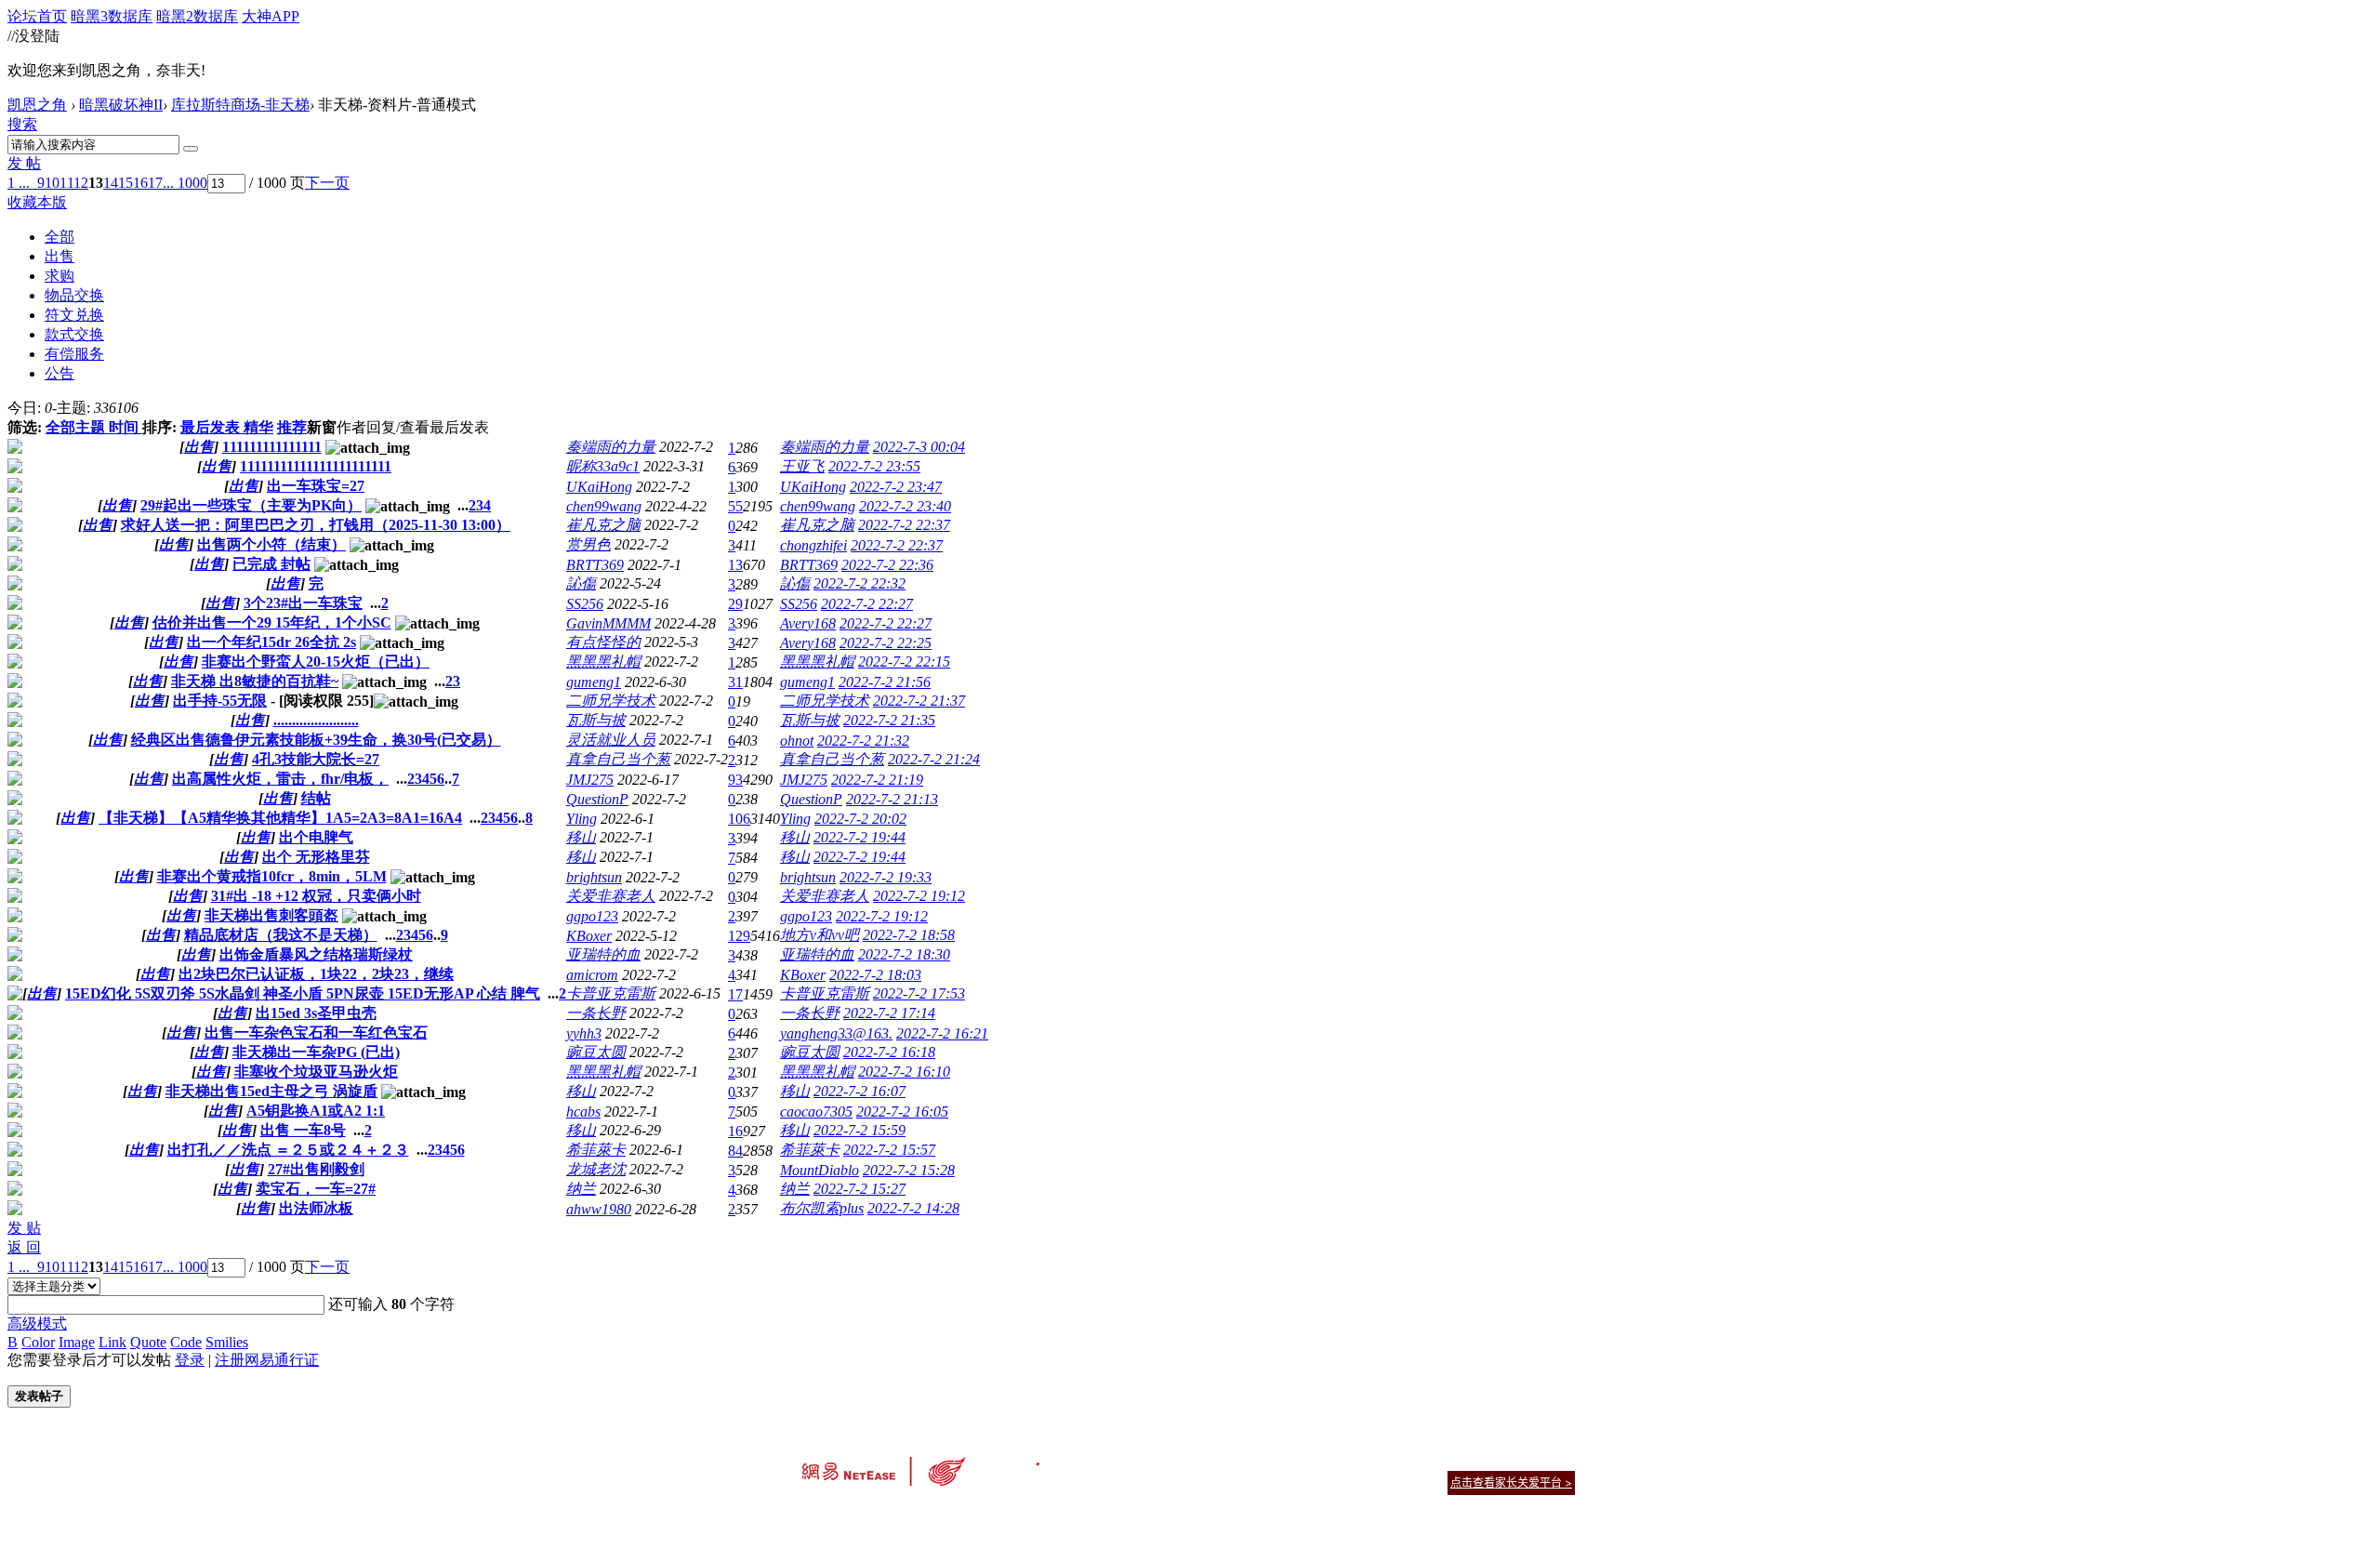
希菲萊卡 (596, 1150)
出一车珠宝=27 (316, 486)
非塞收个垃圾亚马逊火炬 (316, 1072)
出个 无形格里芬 (316, 857)
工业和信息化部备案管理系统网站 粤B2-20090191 (1060, 1515)
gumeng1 (594, 682)
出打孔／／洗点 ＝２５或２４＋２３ (288, 1150)
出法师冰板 (316, 1208)
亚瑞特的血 (603, 954)
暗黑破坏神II (121, 105)
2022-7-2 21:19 (877, 780)
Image (77, 1342)
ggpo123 (592, 916)
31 (735, 682)
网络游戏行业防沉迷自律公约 (1322, 1482)
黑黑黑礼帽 (603, 662)
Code (186, 1342)
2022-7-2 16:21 (942, 1033)
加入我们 (1553, 1459)
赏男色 (588, 544)
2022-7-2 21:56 (885, 682)
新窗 (322, 427)
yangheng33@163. (836, 1033)
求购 (59, 276)
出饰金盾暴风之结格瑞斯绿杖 (316, 954)
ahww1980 (599, 1209)
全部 (59, 237)
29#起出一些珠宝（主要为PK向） (251, 505)
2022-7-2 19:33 (886, 877)
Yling (582, 819)
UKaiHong (599, 487)
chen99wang (604, 506)
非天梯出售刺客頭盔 (271, 915)
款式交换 (74, 334)
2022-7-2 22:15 (904, 662)
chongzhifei (813, 545)
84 (735, 1151)
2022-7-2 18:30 (904, 954)
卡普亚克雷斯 (611, 993)
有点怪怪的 (603, 642)
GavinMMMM (608, 623)
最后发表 (210, 427)
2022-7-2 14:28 (913, 1208)
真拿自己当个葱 (618, 759)
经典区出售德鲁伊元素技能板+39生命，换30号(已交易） (316, 740)
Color (38, 1342)
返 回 (24, 1247)
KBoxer (589, 936)
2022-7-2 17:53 (919, 993)
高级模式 (37, 1324)
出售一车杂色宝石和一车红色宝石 (316, 1033)
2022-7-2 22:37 (904, 525)
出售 (59, 256)
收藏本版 (37, 202)
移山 (581, 837)
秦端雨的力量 (611, 447)
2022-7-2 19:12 (919, 896)
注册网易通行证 (267, 1360)
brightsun (594, 877)
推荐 (292, 427)
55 (735, 506)
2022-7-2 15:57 (889, 1150)
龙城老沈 (596, 1169)
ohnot (797, 741)
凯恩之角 (37, 105)
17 (155, 183)
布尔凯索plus (822, 1208)
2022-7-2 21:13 (892, 799)
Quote (148, 1342)
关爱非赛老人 (611, 896)
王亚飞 (802, 466)
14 (111, 183)
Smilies (227, 1342)
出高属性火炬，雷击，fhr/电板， (280, 779)
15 (126, 183)
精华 (258, 427)
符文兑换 (74, 315)
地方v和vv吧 (820, 935)
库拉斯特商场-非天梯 (240, 105)
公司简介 (1106, 1459)
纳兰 (581, 1189)
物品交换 (74, 295)
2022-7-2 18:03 (875, 975)
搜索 (22, 124)
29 (735, 604)
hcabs (583, 1112)
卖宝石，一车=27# (316, 1189)
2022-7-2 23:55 (874, 466)
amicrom (592, 975)
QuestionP (597, 799)
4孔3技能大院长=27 (316, 759)
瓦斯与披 (596, 720)
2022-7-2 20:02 (860, 819)
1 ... (19, 183)
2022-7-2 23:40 (905, 506)
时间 (124, 427)
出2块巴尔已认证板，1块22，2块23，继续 (316, 974)
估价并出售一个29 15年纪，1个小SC (272, 622)
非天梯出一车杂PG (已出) (316, 1052)
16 (140, 183)
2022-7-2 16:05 (902, 1112)
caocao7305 (816, 1112)
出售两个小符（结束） (271, 544)
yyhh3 (584, 1033)
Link (112, 1342)
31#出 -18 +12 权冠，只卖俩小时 (316, 896)
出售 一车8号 (303, 1130)
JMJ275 (590, 780)
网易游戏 (1441, 1459)
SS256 (585, 604)
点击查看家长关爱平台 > (1511, 1483)
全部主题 (75, 427)
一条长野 (596, 1013)
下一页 (327, 183)
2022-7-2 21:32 (863, 741)
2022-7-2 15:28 (909, 1170)
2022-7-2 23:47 (896, 487)
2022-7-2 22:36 (887, 565)
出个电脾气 (316, 837)
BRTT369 (595, 565)
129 (739, 936)
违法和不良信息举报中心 (864, 1515)
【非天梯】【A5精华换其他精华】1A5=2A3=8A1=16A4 (280, 818)
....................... (316, 720)
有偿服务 (74, 354)
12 (81, 183)
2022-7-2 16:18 (889, 1052)
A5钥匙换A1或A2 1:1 (316, 1111)
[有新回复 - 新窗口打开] (15, 449)
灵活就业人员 (611, 740)
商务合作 (1497, 1459)
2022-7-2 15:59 (859, 1130)
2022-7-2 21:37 (919, 701)
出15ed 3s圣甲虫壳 (316, 1013)
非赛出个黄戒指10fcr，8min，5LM (272, 876)
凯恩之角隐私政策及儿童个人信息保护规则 (1303, 1459)
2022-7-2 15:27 (859, 1189)
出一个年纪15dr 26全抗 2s (271, 642)
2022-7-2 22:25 (886, 643)
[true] (191, 149)
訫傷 (581, 583)
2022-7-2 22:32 (859, 583)
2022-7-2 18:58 (909, 935)
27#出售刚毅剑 (316, 1169)
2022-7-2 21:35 (889, 720)
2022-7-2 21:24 (934, 759)
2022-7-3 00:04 (919, 447)
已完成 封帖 (271, 564)
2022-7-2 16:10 (904, 1072)
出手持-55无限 (220, 701)
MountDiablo (820, 1170)
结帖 (316, 798)
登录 (190, 1360)
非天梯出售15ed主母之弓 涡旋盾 (271, 1091)
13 (735, 565)
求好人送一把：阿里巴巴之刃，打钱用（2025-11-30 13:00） (316, 525)
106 (739, 819)
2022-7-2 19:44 (859, 837)
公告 (59, 373)
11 (66, 183)
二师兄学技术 (611, 701)
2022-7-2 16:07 (859, 1091)
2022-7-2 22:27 (867, 604)
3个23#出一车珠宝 (303, 603)
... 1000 (185, 183)
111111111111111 (272, 447)
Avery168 (808, 623)
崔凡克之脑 (603, 525)
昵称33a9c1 (603, 466)
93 (735, 780)
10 (52, 183)
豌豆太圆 (596, 1052)
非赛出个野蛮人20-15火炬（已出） (316, 662)
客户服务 (1162, 1459)
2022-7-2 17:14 (889, 1013)
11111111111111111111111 (316, 466)
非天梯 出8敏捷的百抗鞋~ (255, 681)
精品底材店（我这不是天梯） (281, 935)
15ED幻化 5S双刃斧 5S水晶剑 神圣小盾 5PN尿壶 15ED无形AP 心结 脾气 (303, 993)
